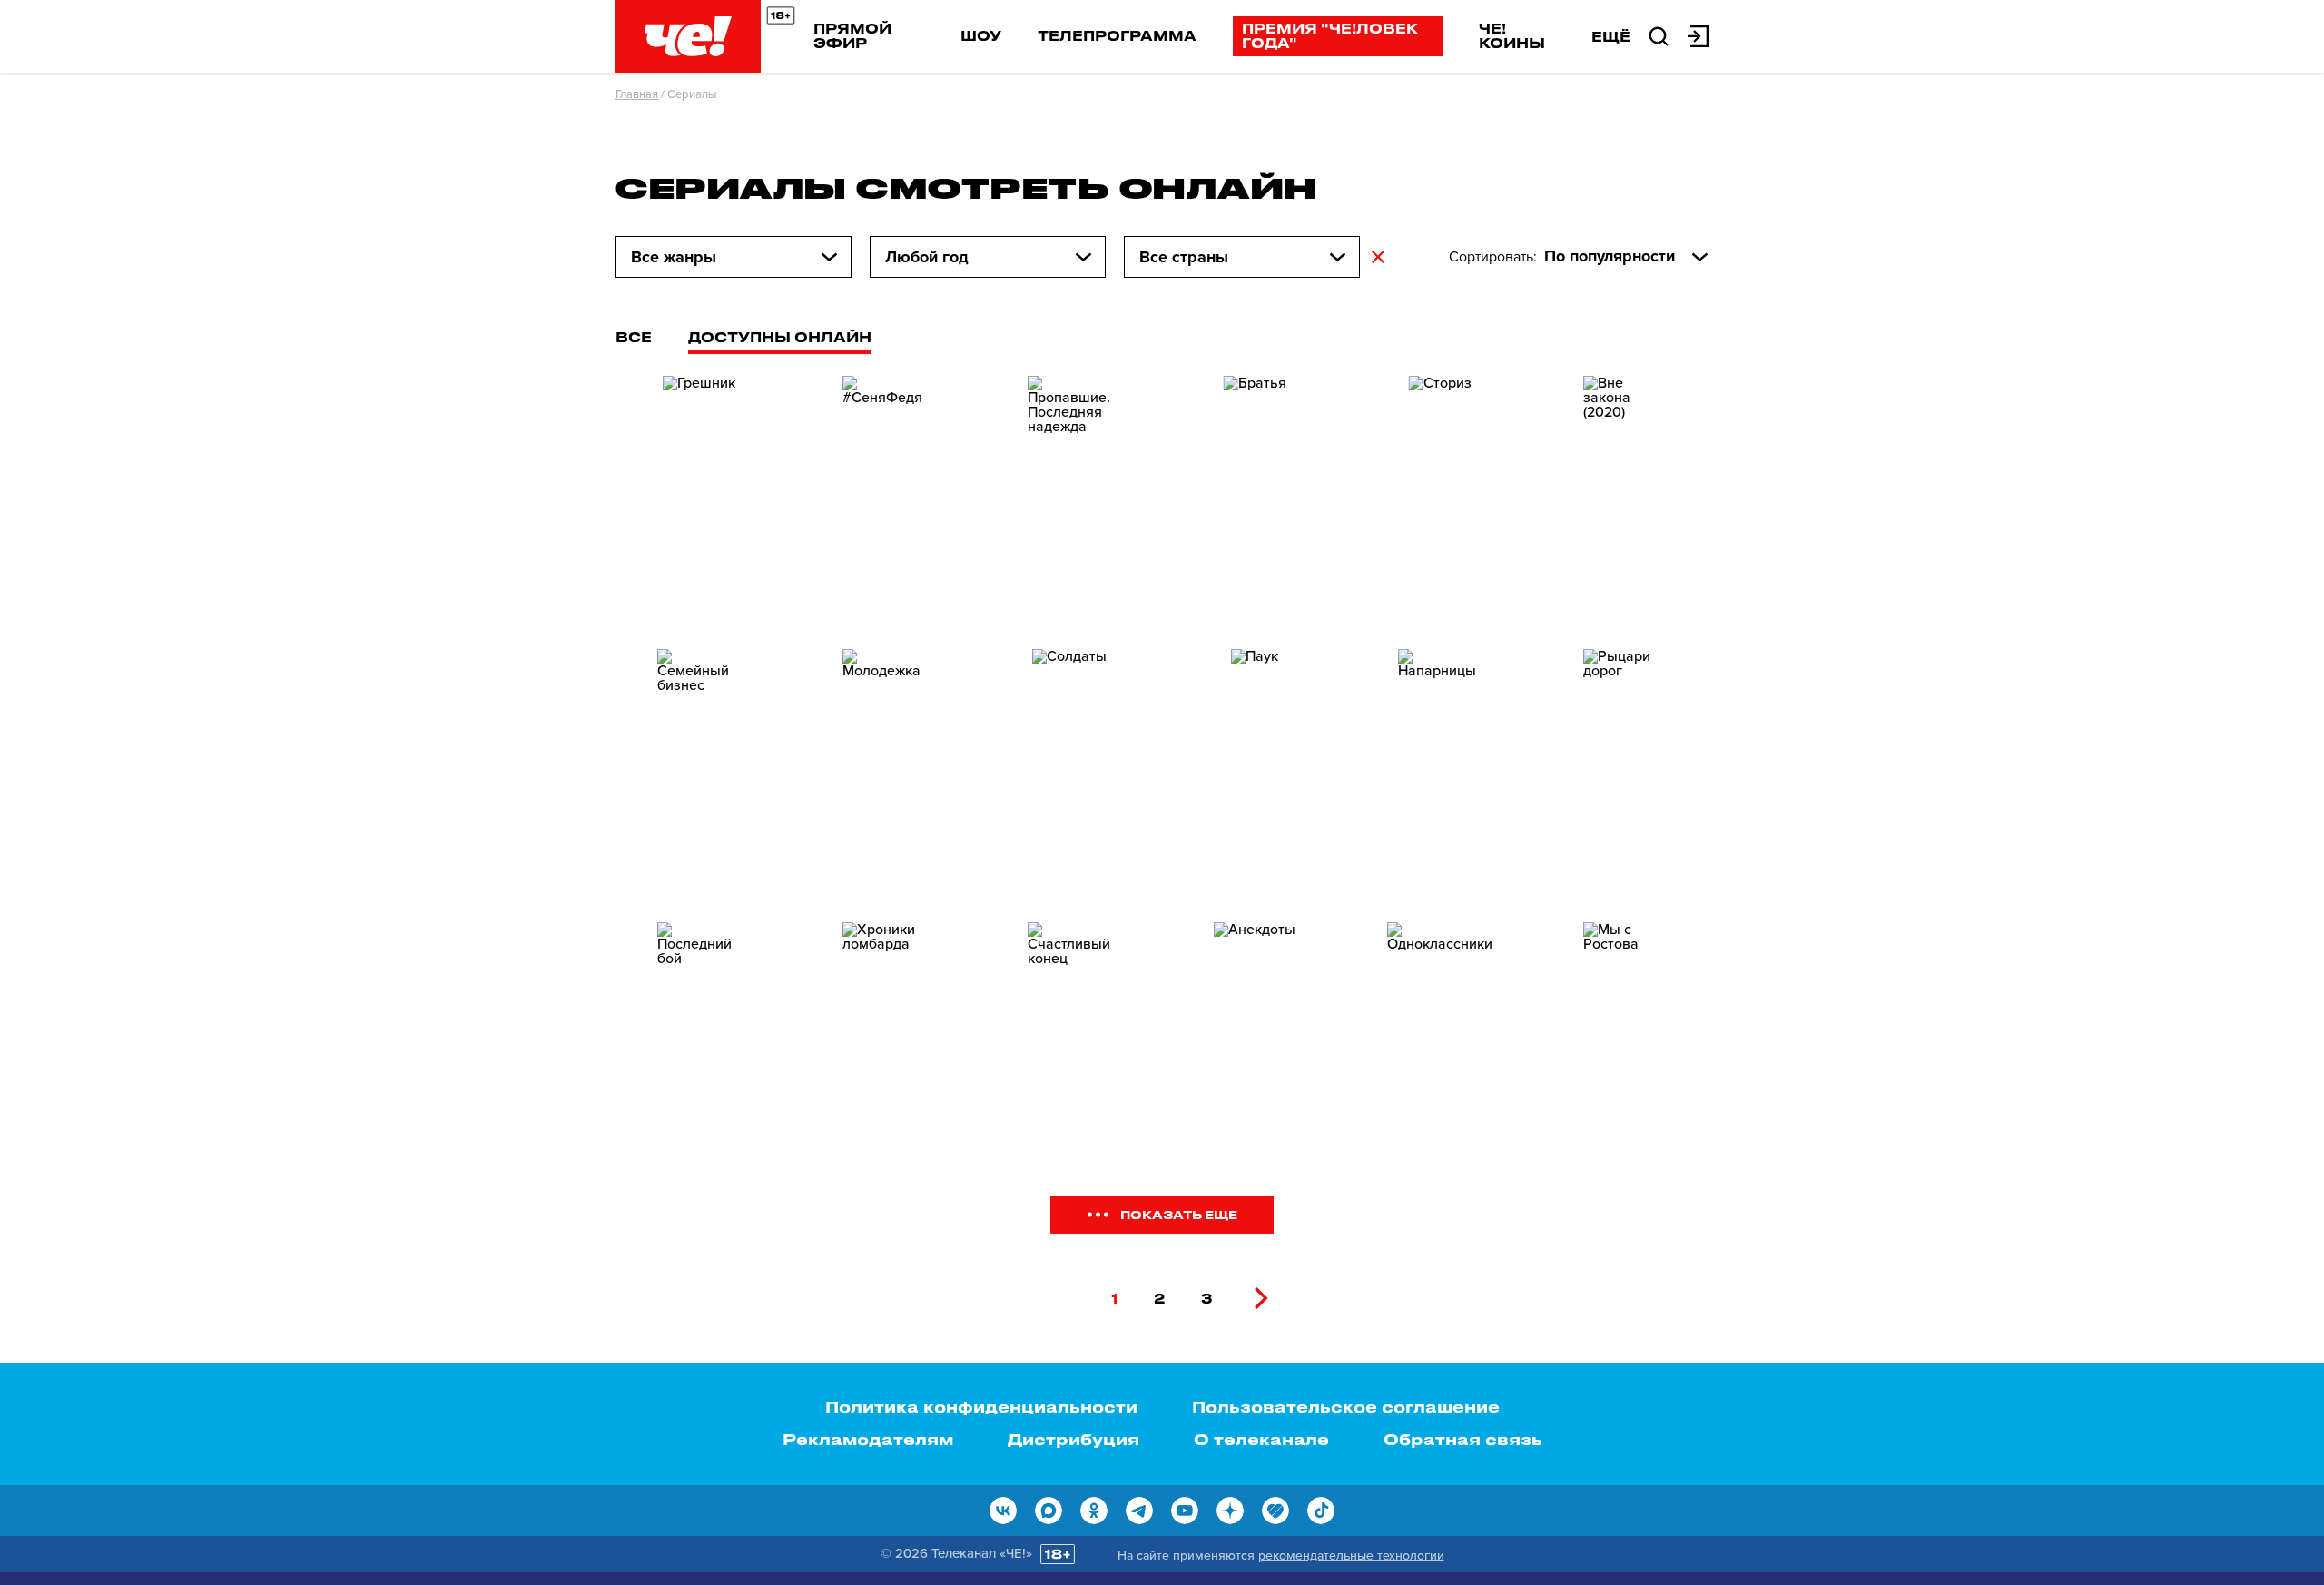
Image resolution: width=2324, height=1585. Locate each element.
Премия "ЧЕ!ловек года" (1330, 35)
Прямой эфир (852, 35)
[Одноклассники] (1440, 1041)
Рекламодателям (868, 1439)
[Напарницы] (1440, 768)
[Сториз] (1440, 494)
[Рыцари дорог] (1625, 768)
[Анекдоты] (1255, 1041)
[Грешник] (699, 494)
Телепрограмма (1117, 35)
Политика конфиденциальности (981, 1406)
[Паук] (1255, 768)
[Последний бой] (699, 1041)
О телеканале (1261, 1439)
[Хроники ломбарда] (884, 1041)
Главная (637, 94)
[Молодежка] (884, 768)
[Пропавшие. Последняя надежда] (1069, 494)
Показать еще (1179, 1214)
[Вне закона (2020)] (1625, 494)
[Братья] (1255, 494)
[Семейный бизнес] (699, 768)
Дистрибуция (1073, 1439)
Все (634, 337)
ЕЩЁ (1611, 36)
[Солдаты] (1069, 768)
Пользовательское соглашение (1346, 1406)
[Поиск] (1659, 34)
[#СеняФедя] (884, 494)
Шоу (981, 35)
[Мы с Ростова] (1625, 1041)
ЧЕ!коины (1512, 35)
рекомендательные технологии (1351, 1555)
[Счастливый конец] (1069, 1041)
